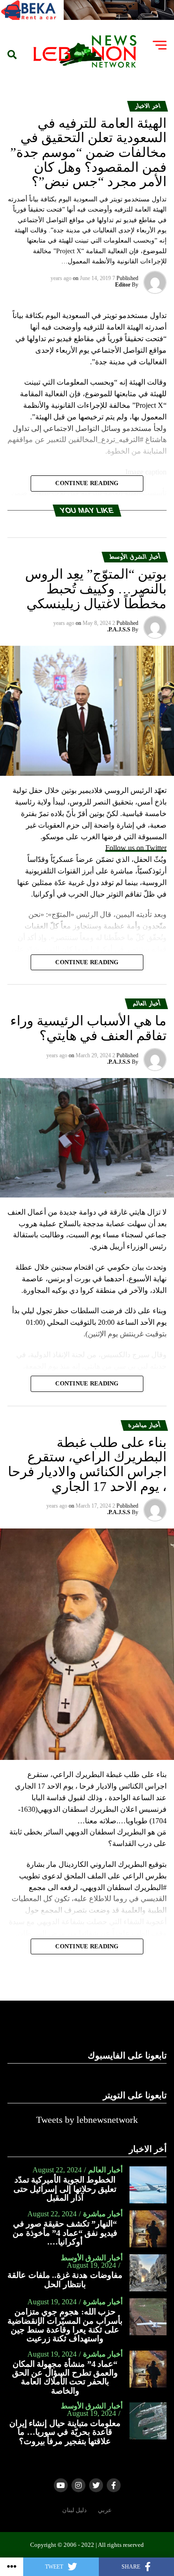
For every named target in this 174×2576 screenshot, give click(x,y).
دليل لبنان (74, 2510)
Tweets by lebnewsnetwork (87, 2120)
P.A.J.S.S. (119, 630)
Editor (123, 285)
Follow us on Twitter (136, 848)
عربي (105, 2510)
